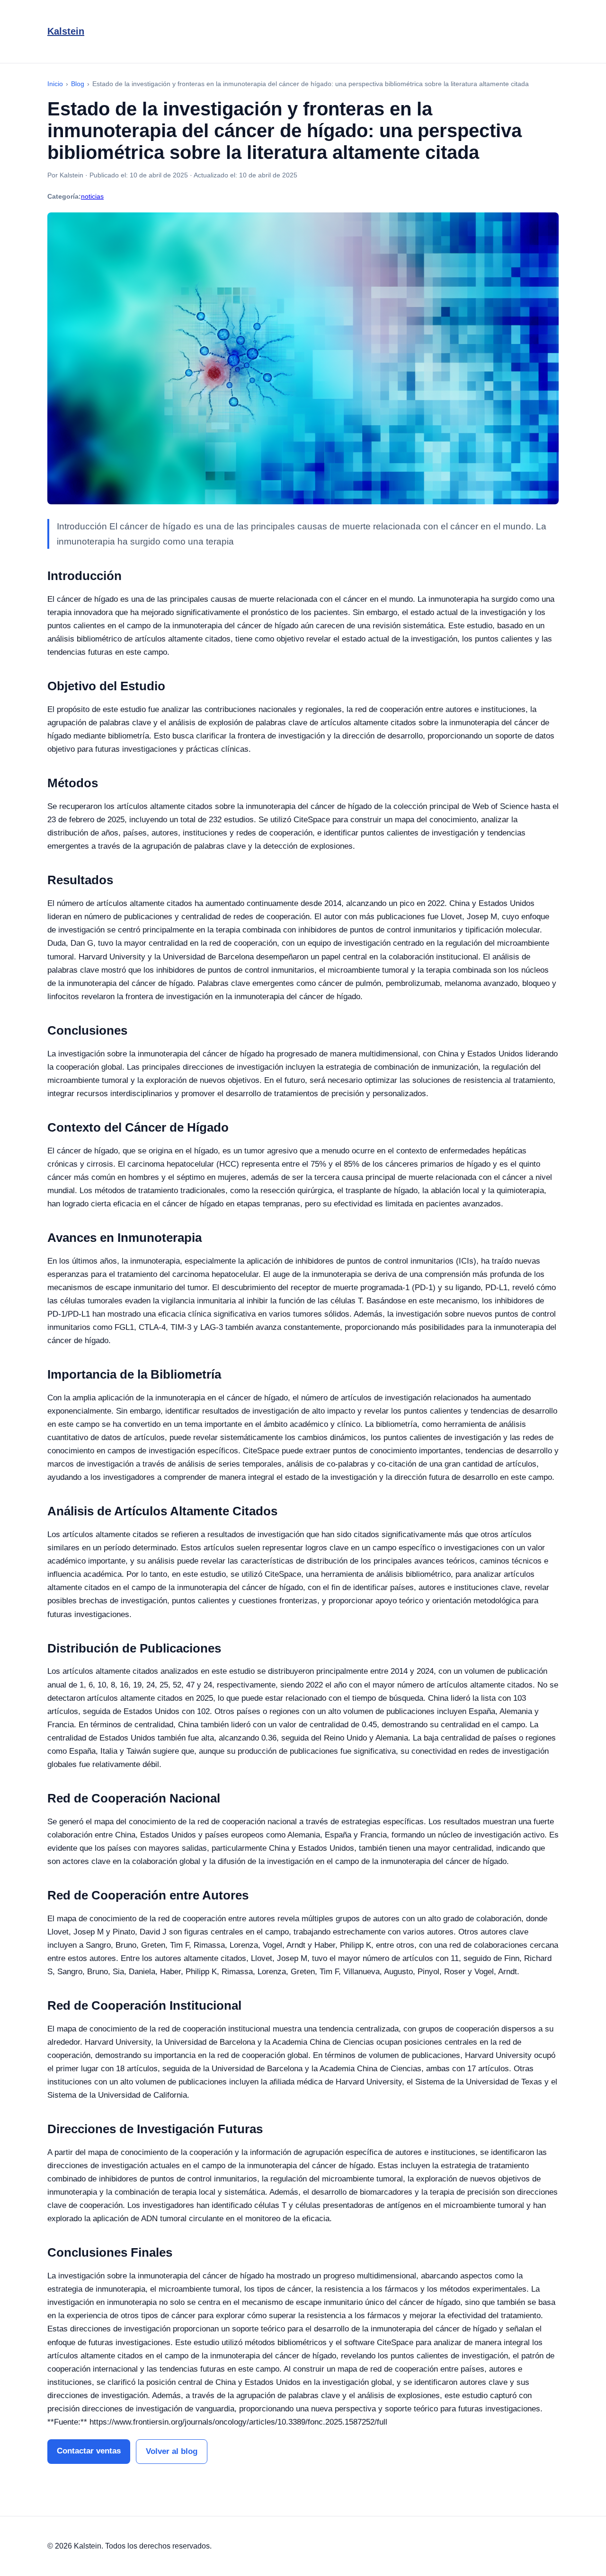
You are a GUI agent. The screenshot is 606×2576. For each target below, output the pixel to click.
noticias (92, 196)
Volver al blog (172, 2451)
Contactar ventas (89, 2451)
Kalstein (66, 31)
